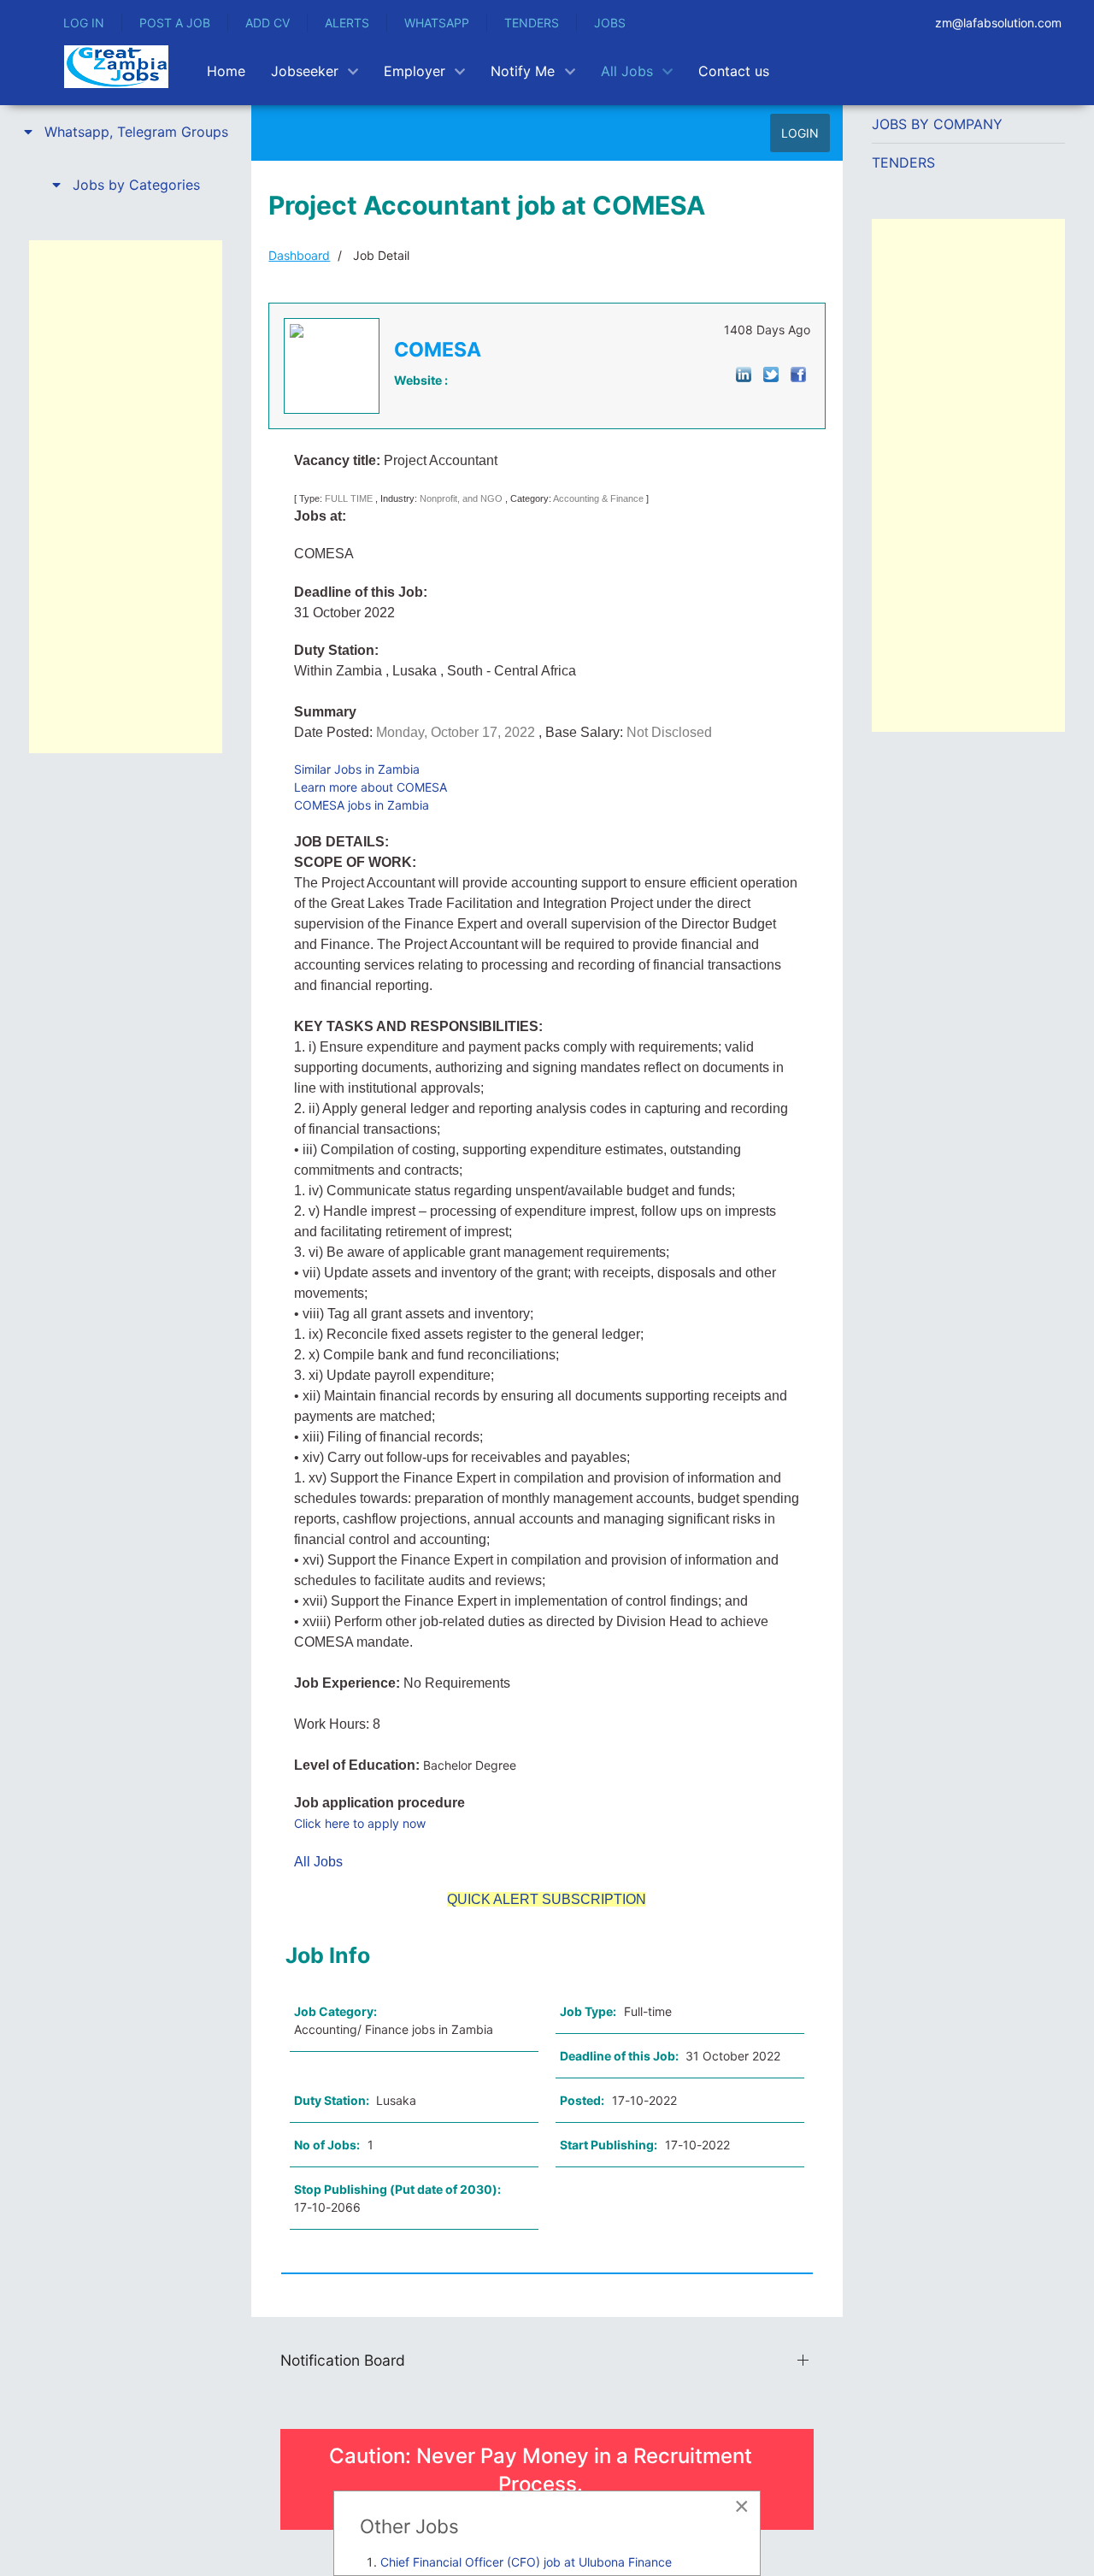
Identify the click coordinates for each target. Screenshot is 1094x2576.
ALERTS (347, 23)
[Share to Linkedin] (744, 373)
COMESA (438, 350)
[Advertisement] (126, 497)
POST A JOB (175, 23)
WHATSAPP (437, 23)
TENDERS (532, 23)
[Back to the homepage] (116, 67)
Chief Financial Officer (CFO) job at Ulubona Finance (526, 2562)
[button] (126, 132)
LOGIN (800, 133)
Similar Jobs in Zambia (357, 769)
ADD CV (268, 23)
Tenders (903, 162)
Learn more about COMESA (371, 787)
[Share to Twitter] (771, 373)
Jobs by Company (937, 124)
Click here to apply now (360, 1823)
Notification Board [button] (343, 2360)
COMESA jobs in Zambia (362, 805)
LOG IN (84, 23)
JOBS (610, 23)
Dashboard (299, 255)
